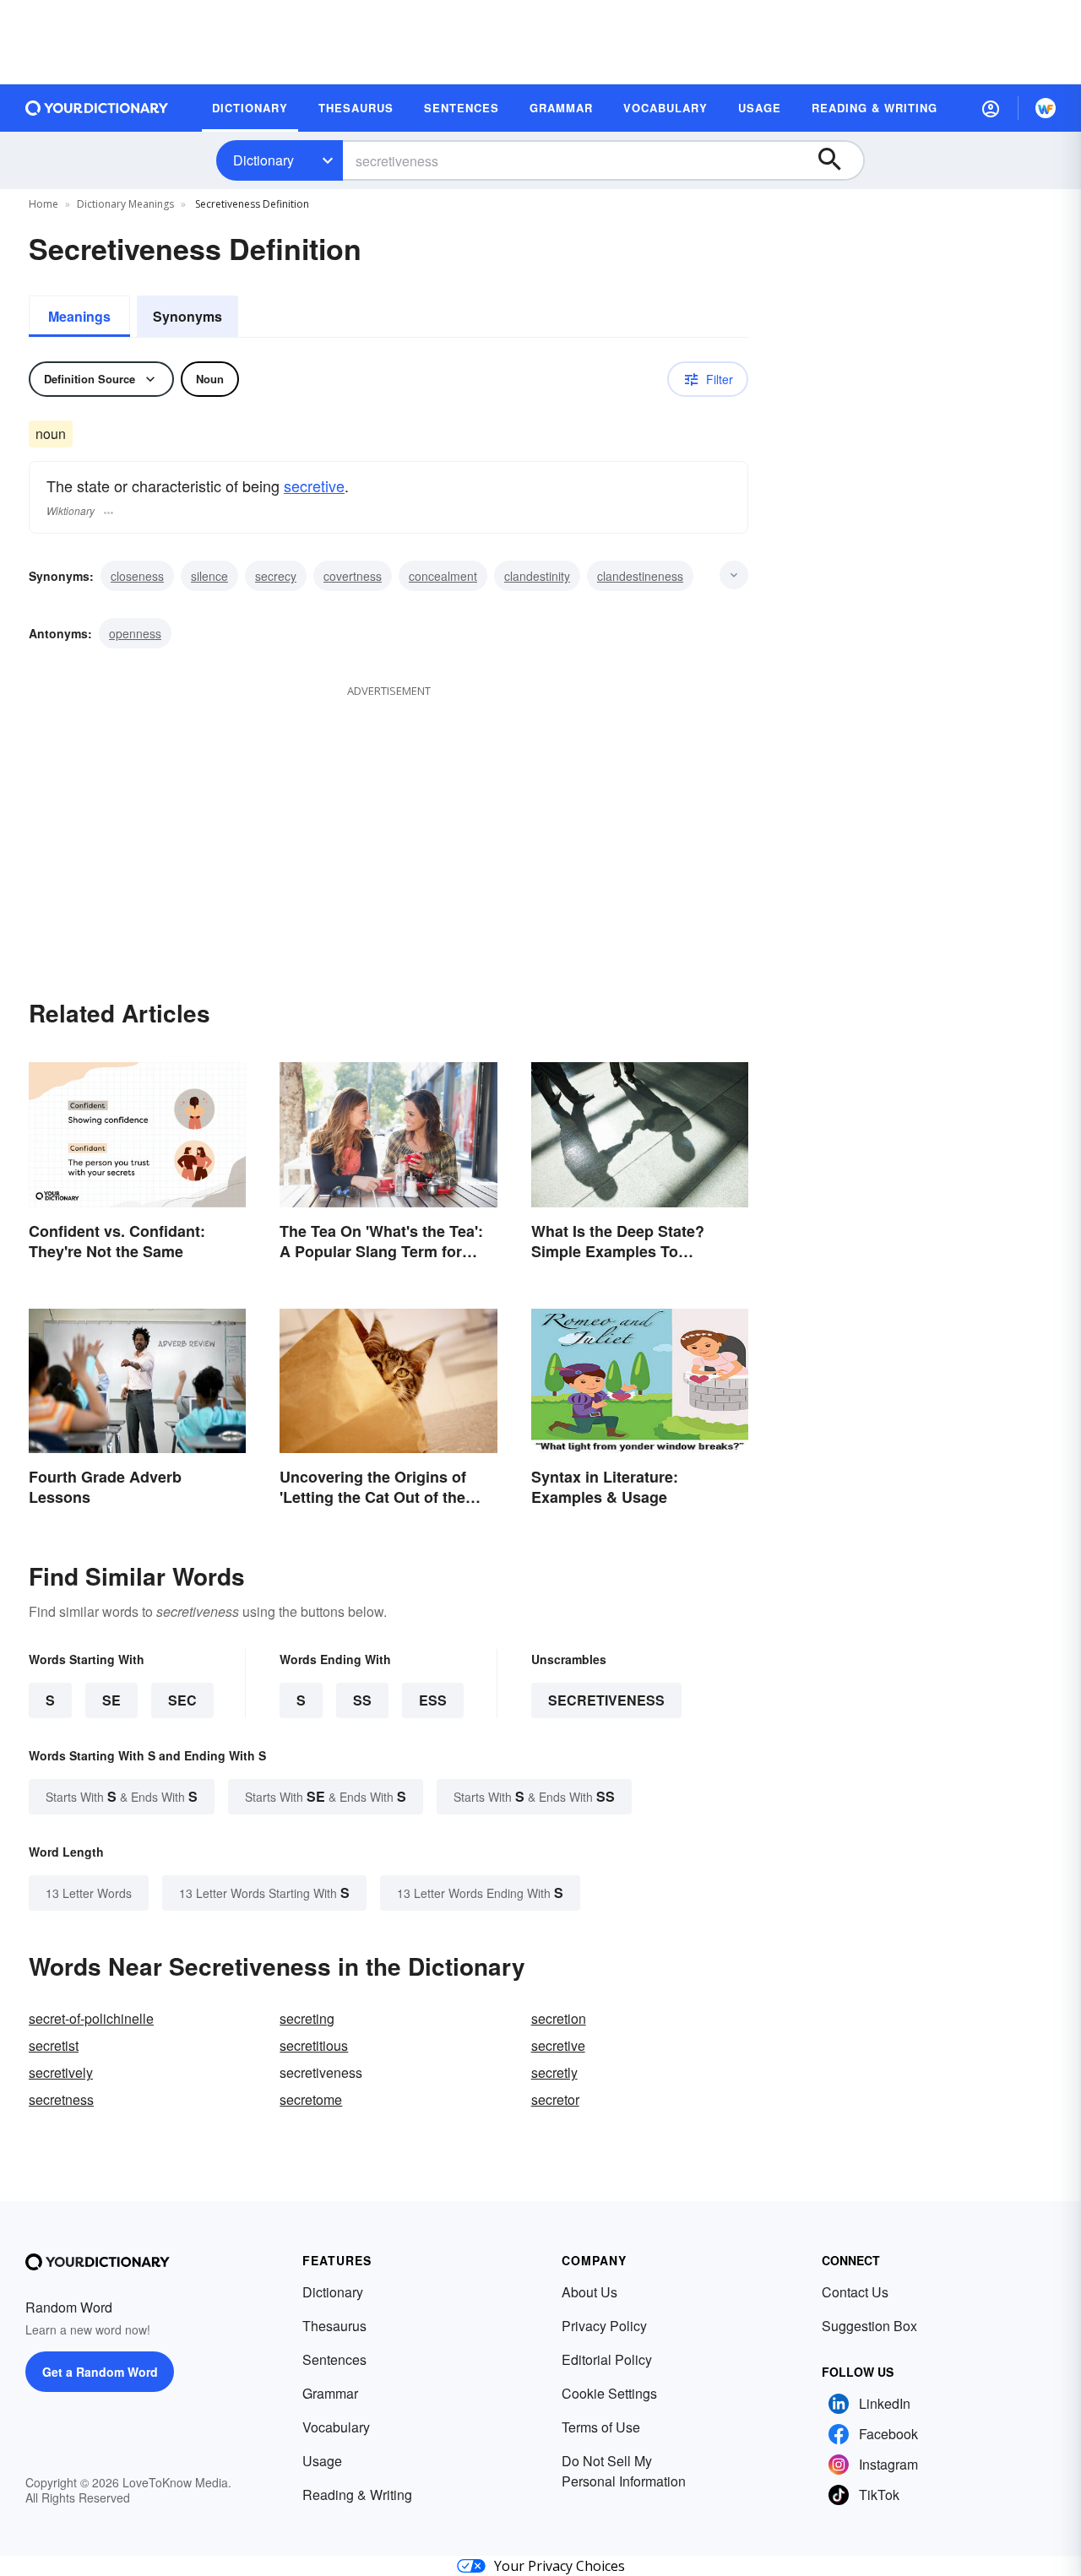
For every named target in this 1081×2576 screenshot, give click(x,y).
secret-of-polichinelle (91, 2018)
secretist (54, 2045)
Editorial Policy (607, 2359)
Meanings (79, 316)
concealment (443, 576)
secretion (559, 2018)
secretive (314, 485)
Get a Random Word (100, 2372)
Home (43, 204)
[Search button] (838, 160)
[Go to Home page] (97, 108)
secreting (307, 2018)
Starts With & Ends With (122, 1796)
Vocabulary (336, 2427)
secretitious (314, 2045)
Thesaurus (334, 2326)
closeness (137, 576)
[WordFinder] (1046, 108)
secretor (555, 2099)
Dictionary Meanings (125, 204)
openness (135, 633)
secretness (61, 2099)
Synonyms (187, 316)
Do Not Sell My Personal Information (624, 2471)
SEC (182, 1700)
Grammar (330, 2393)
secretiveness (606, 1700)
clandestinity (537, 576)
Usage (322, 2461)
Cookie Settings (609, 2393)
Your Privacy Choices (560, 2566)
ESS (433, 1700)
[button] (991, 108)
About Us (589, 2292)
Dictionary (263, 160)
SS (362, 1700)
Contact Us (855, 2292)
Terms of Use (601, 2427)
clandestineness (640, 576)
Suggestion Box (869, 2326)
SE (111, 1700)
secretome (311, 2099)
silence (209, 576)
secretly (554, 2072)
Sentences (334, 2359)
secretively (61, 2072)
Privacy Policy (604, 2326)
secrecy (276, 576)
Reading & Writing (357, 2495)
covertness (353, 576)
